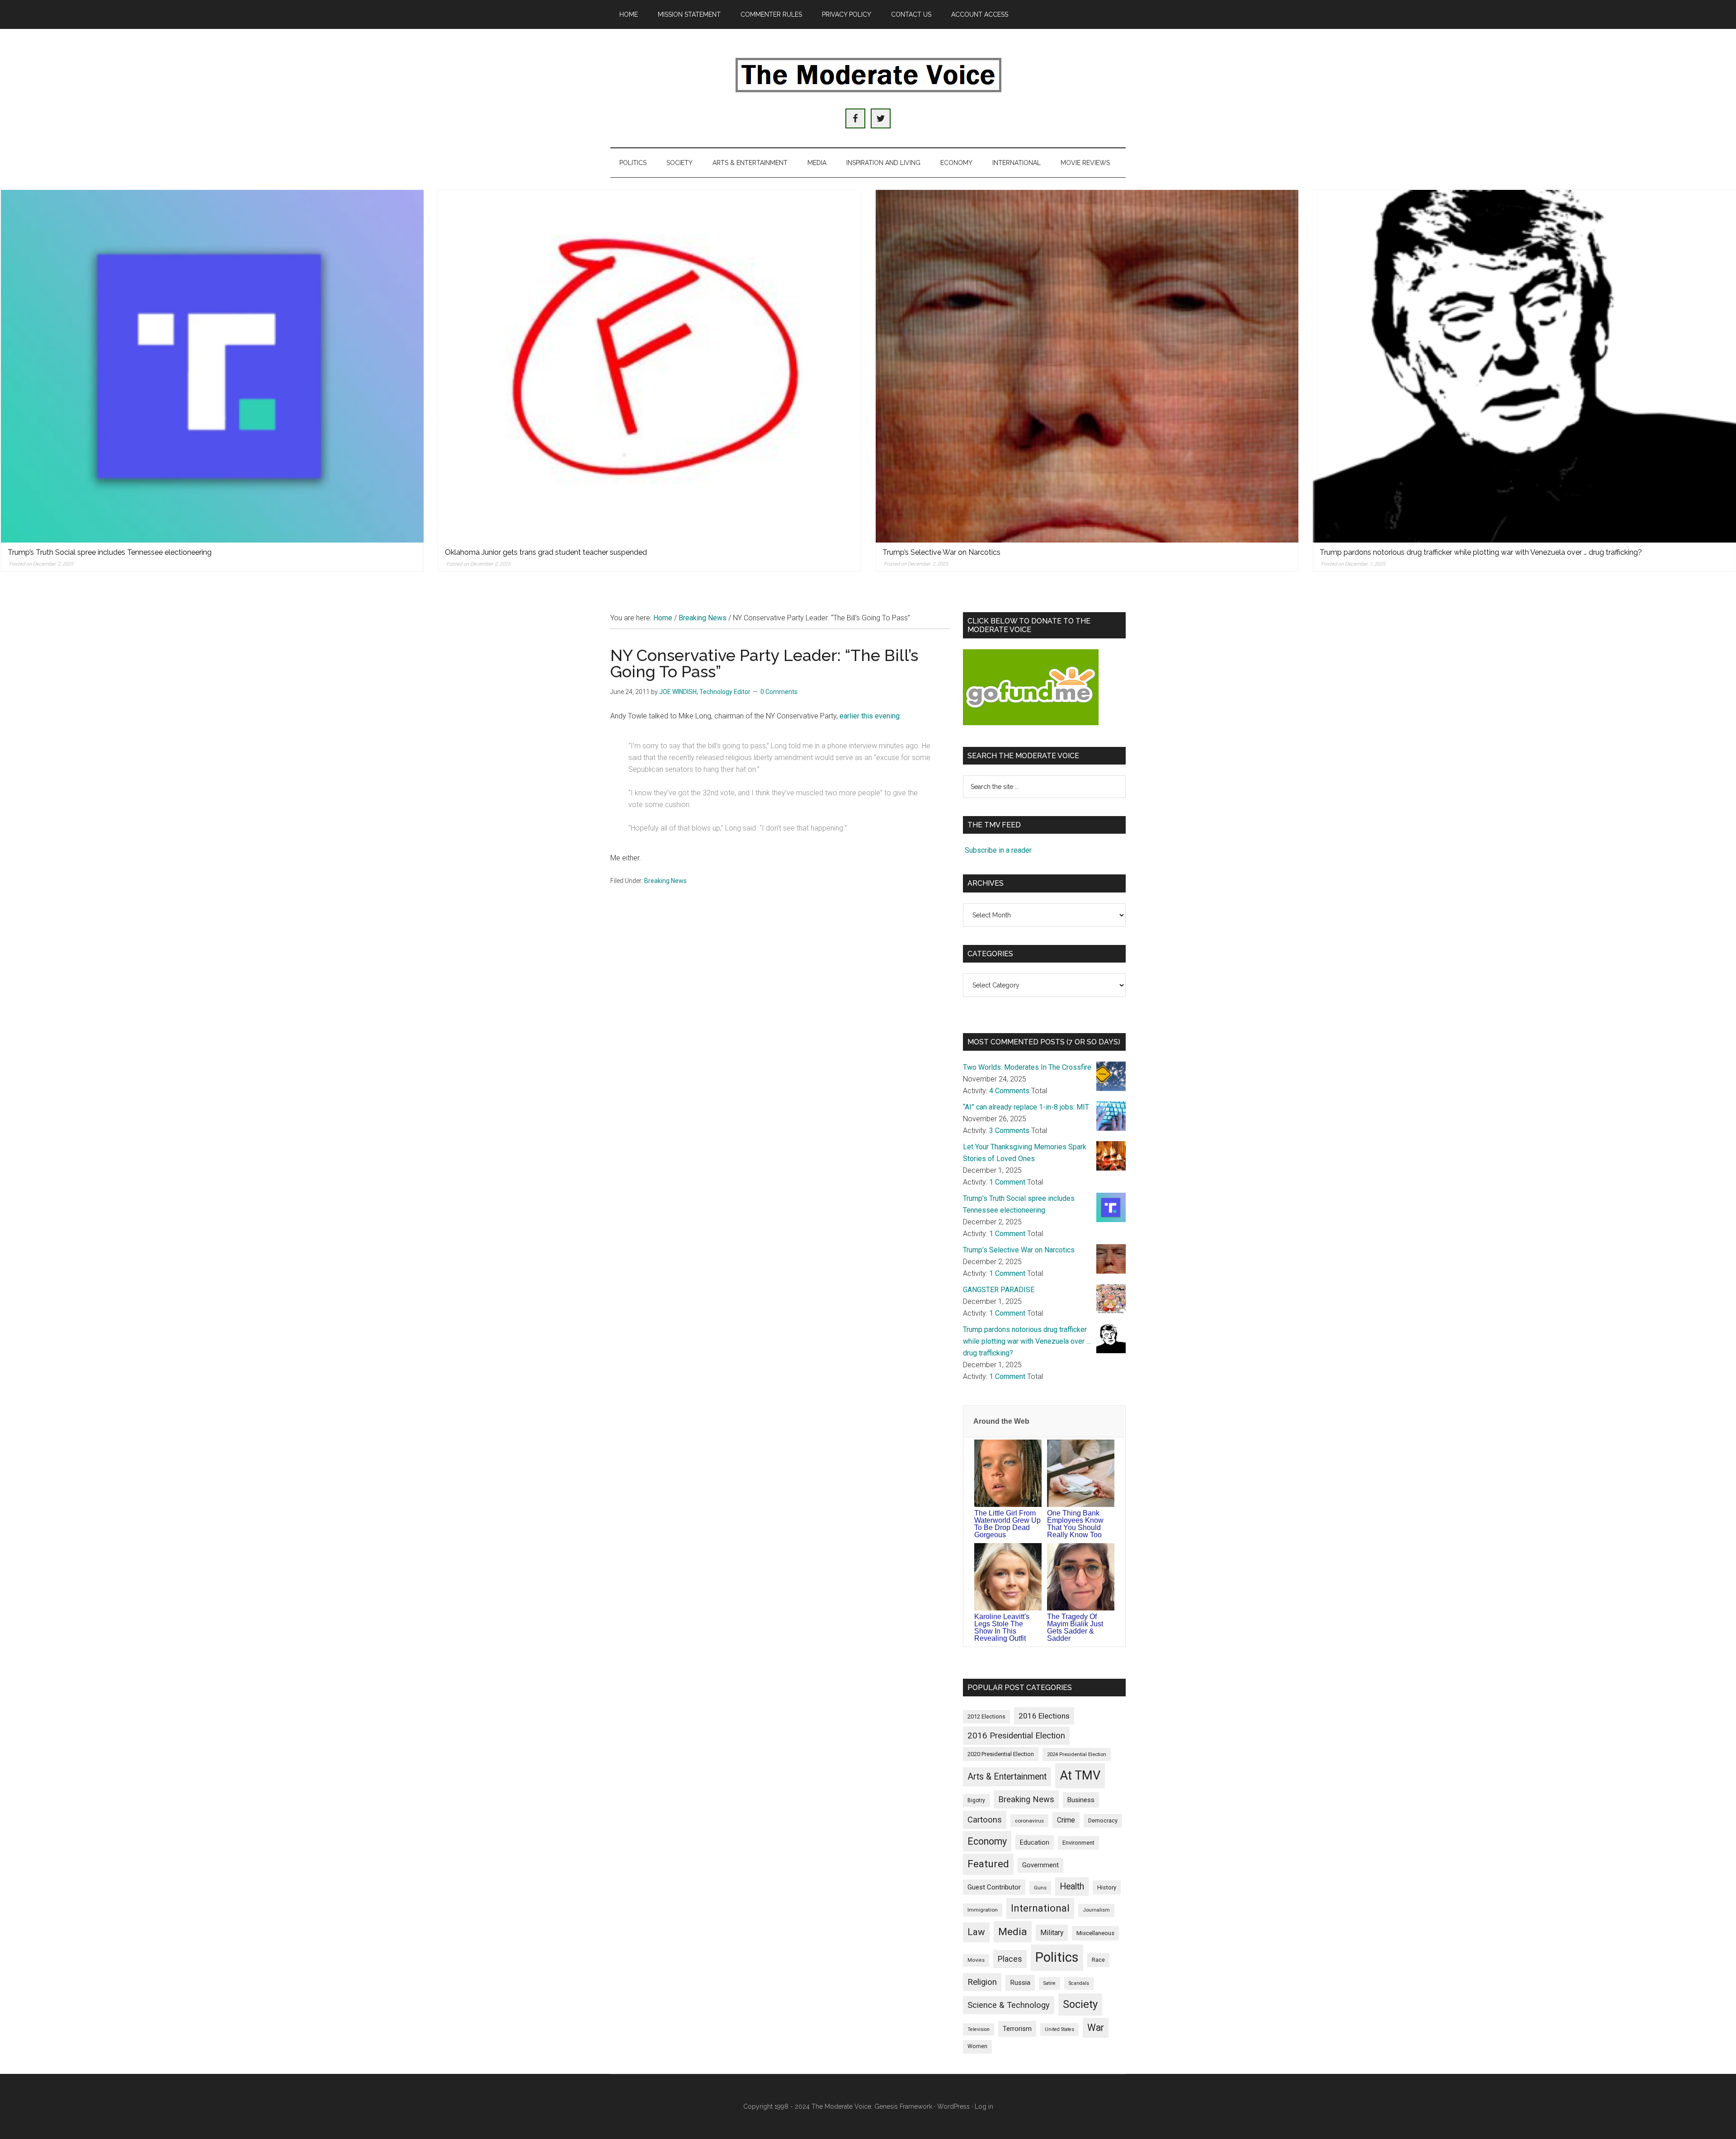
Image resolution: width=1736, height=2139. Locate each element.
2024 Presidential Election (1077, 1754)
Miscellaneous (1095, 1933)
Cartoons (985, 1820)
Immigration (983, 1910)
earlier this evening (870, 716)
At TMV (1080, 1775)
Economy (987, 1841)
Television (979, 2029)
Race (1098, 1960)
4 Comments (1009, 1091)
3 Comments (1009, 1131)
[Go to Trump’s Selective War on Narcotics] (1087, 366)
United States (1059, 2029)
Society (1080, 2004)
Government (1040, 1865)
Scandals (1079, 1983)
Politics (1057, 1957)
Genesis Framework (903, 2106)
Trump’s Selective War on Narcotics (941, 552)
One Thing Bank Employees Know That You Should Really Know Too (1075, 1524)
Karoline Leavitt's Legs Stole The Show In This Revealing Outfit (1002, 1627)
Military (1052, 1933)
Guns (1040, 1888)
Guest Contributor (994, 1887)
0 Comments (779, 692)
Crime (1066, 1820)
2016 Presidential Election (1016, 1736)
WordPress (953, 2106)
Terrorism (1017, 2029)
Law (976, 1932)
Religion (982, 1982)
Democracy (1103, 1820)
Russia (1020, 1983)
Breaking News (665, 881)
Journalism (1096, 1910)
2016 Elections (1044, 1716)
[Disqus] (780, 1037)
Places (1010, 1959)
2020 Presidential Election (1001, 1754)
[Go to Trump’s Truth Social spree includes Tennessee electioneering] (212, 366)
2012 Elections (986, 1716)
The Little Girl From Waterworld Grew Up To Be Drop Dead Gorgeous (1007, 1524)
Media (1013, 1932)
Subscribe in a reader (998, 850)
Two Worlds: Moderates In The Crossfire (1027, 1067)
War (1096, 2028)
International (1040, 1908)
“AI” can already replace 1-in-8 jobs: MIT (1026, 1107)
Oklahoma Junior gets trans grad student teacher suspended (546, 552)
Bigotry (976, 1800)
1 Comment (1007, 1182)
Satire (1050, 1983)
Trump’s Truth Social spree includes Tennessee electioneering (110, 552)
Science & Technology (1009, 2005)
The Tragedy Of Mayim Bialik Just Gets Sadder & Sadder (1075, 1627)
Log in (984, 2106)
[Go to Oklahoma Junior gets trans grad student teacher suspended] (650, 366)
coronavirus (1029, 1821)
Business (1081, 1800)
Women (977, 2046)
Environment (1078, 1843)
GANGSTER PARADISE (999, 1290)
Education (1035, 1842)
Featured (988, 1864)
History (1107, 1887)
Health (1072, 1886)
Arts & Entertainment (1007, 1777)
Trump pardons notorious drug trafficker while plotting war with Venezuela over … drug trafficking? (1481, 552)
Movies (976, 1960)
